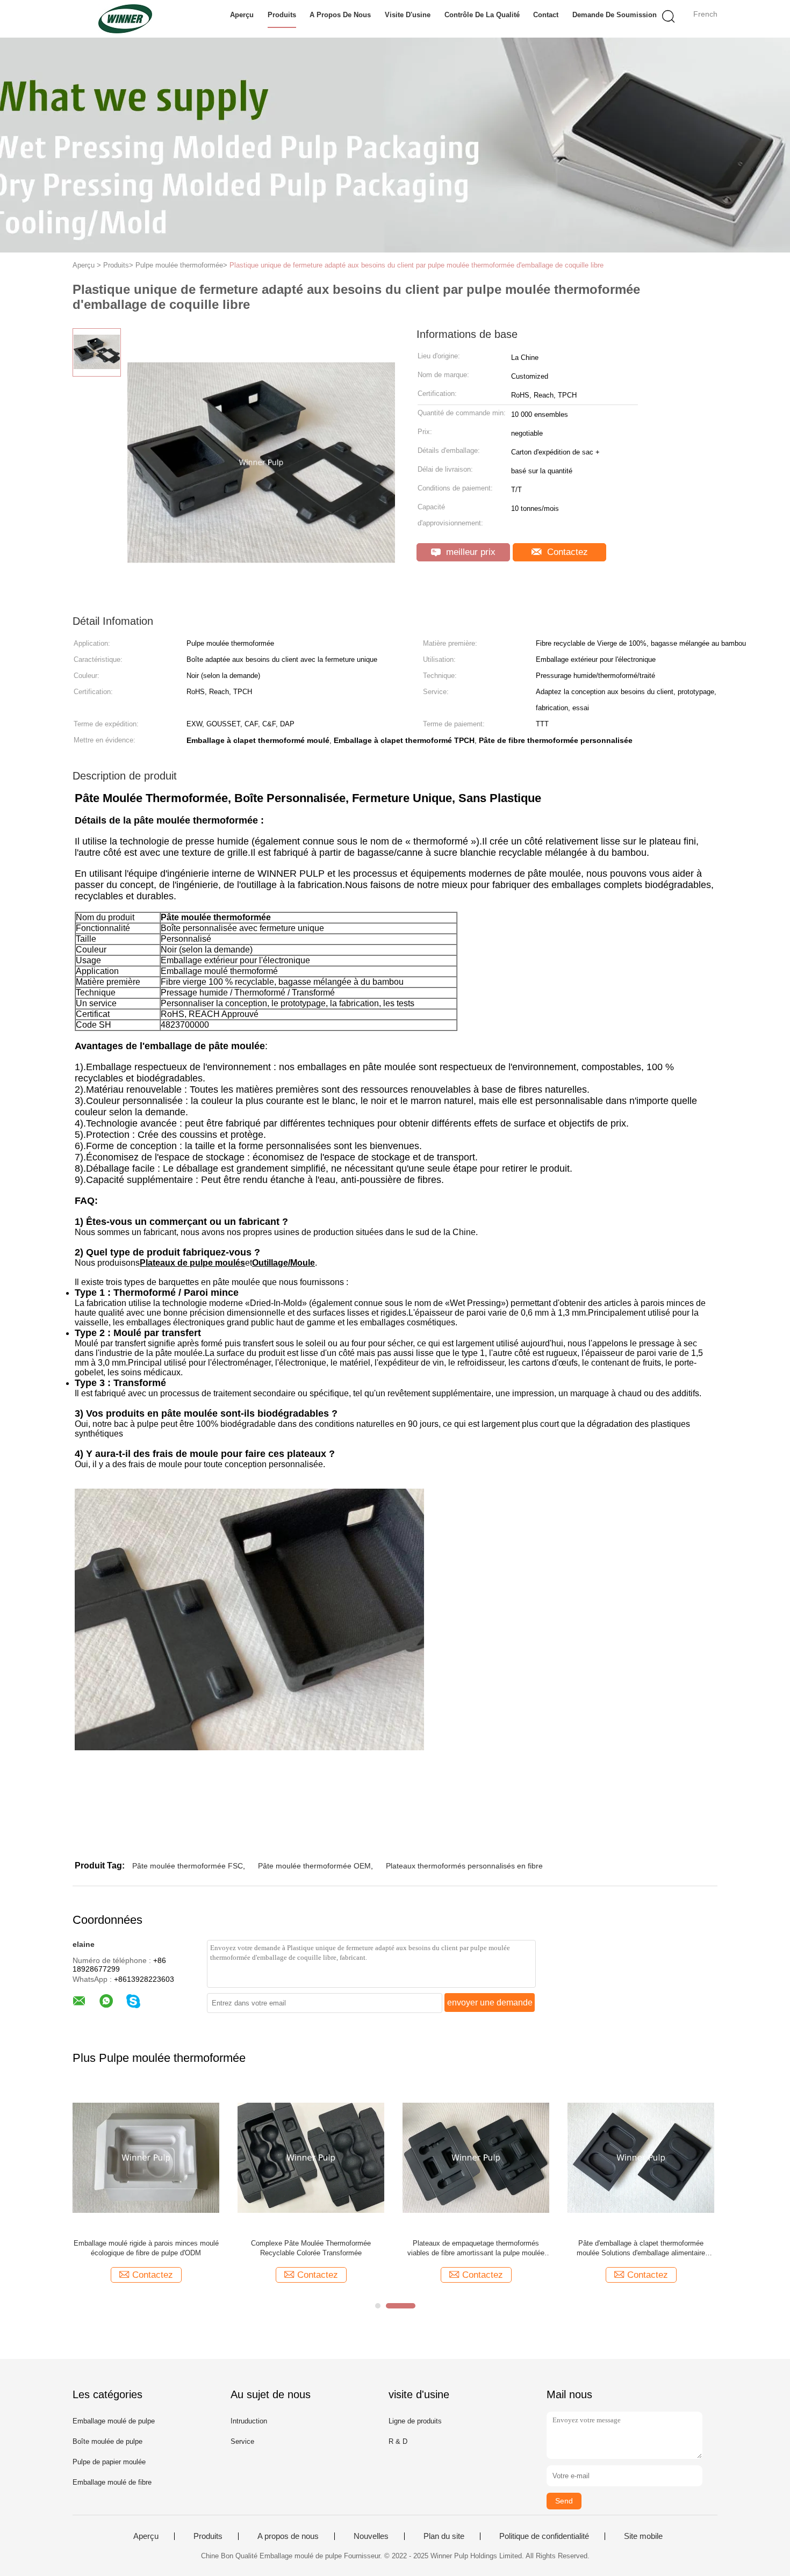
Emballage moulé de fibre (112, 2482)
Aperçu (242, 15)
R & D (398, 2441)
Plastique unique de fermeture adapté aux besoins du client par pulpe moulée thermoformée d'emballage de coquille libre (416, 265)
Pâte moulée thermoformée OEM (314, 1866)
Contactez (566, 552)
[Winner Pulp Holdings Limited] (125, 19)
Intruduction (249, 2421)
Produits (282, 15)
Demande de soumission (615, 15)
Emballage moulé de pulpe (114, 2421)
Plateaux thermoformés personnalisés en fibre (464, 1866)
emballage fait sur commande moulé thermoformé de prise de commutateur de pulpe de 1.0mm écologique (311, 2249)
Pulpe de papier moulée (109, 2462)
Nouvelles (371, 2536)
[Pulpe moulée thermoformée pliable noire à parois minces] (641, 2157)
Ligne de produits (415, 2421)
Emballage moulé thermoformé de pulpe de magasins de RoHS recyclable (476, 2248)
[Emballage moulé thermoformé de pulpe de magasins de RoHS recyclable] (476, 2157)
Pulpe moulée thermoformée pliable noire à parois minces (641, 2248)
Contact (546, 15)
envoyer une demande (490, 2003)
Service (242, 2441)
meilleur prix (469, 552)
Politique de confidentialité (544, 2536)
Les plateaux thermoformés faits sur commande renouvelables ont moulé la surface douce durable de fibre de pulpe (146, 2249)
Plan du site (444, 2536)
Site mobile (643, 2536)
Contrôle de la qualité (482, 15)
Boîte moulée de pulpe (107, 2441)
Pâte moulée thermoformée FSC (188, 1866)
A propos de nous (340, 15)
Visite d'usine (408, 15)
